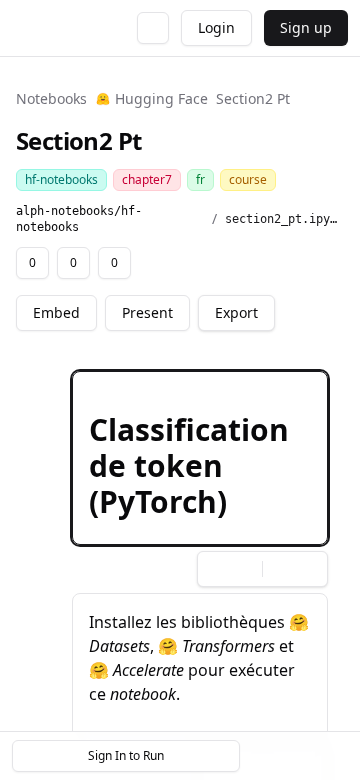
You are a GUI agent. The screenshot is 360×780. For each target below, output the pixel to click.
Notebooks (51, 98)
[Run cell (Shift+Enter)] (209, 390)
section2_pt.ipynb (284, 219)
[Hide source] (241, 390)
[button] (200, 458)
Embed (56, 312)
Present (147, 312)
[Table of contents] (298, 756)
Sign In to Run (126, 755)
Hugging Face (161, 98)
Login (216, 27)
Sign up (306, 27)
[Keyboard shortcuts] (332, 756)
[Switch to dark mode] (153, 28)
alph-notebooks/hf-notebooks (79, 219)
